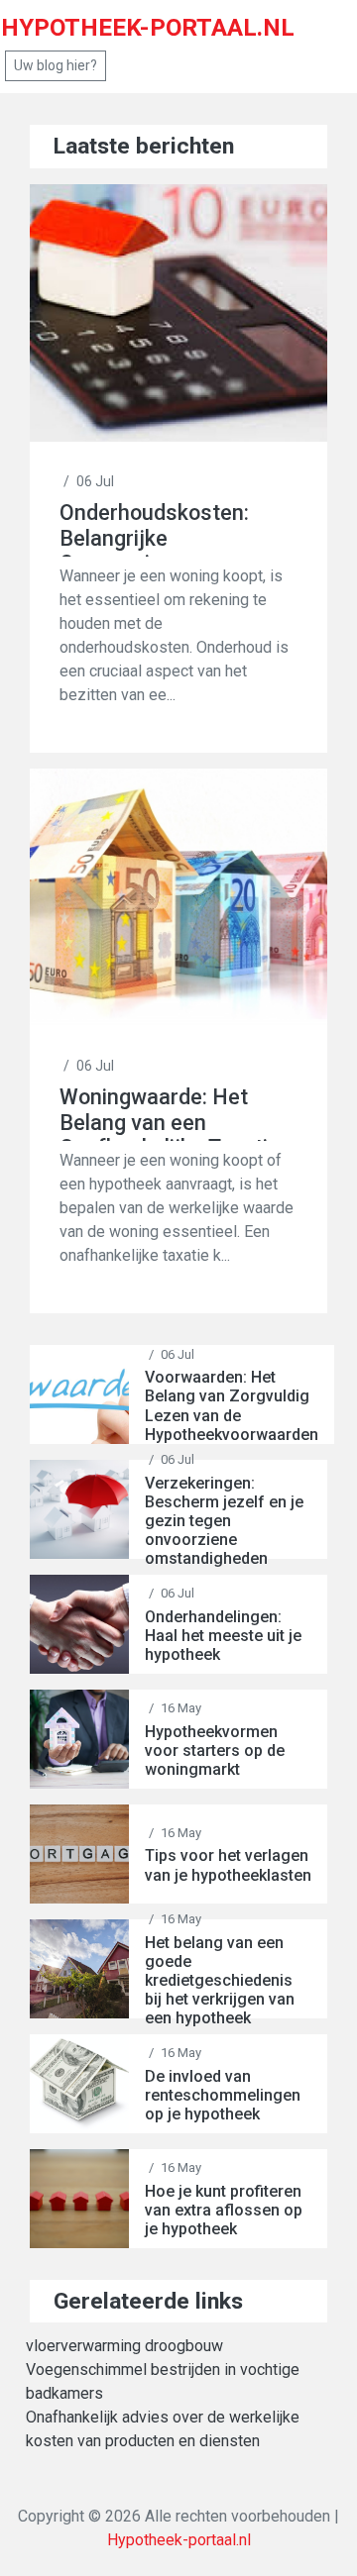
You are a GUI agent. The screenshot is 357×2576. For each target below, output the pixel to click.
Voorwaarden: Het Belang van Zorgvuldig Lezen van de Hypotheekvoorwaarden (232, 1406)
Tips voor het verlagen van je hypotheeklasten (228, 1865)
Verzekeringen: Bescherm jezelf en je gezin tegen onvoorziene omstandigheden (224, 1521)
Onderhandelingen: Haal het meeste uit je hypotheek (223, 1636)
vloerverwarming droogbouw (124, 2346)
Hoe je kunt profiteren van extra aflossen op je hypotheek (224, 2210)
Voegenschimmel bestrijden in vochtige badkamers (163, 2381)
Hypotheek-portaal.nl (179, 2540)
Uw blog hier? (56, 65)
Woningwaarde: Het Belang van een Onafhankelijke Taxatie (170, 1113)
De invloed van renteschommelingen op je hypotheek (223, 2095)
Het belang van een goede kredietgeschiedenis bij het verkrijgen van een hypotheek (220, 1981)
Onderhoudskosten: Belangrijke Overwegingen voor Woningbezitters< (154, 528)
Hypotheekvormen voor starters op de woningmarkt (215, 1751)
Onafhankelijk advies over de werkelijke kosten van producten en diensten (163, 2429)
